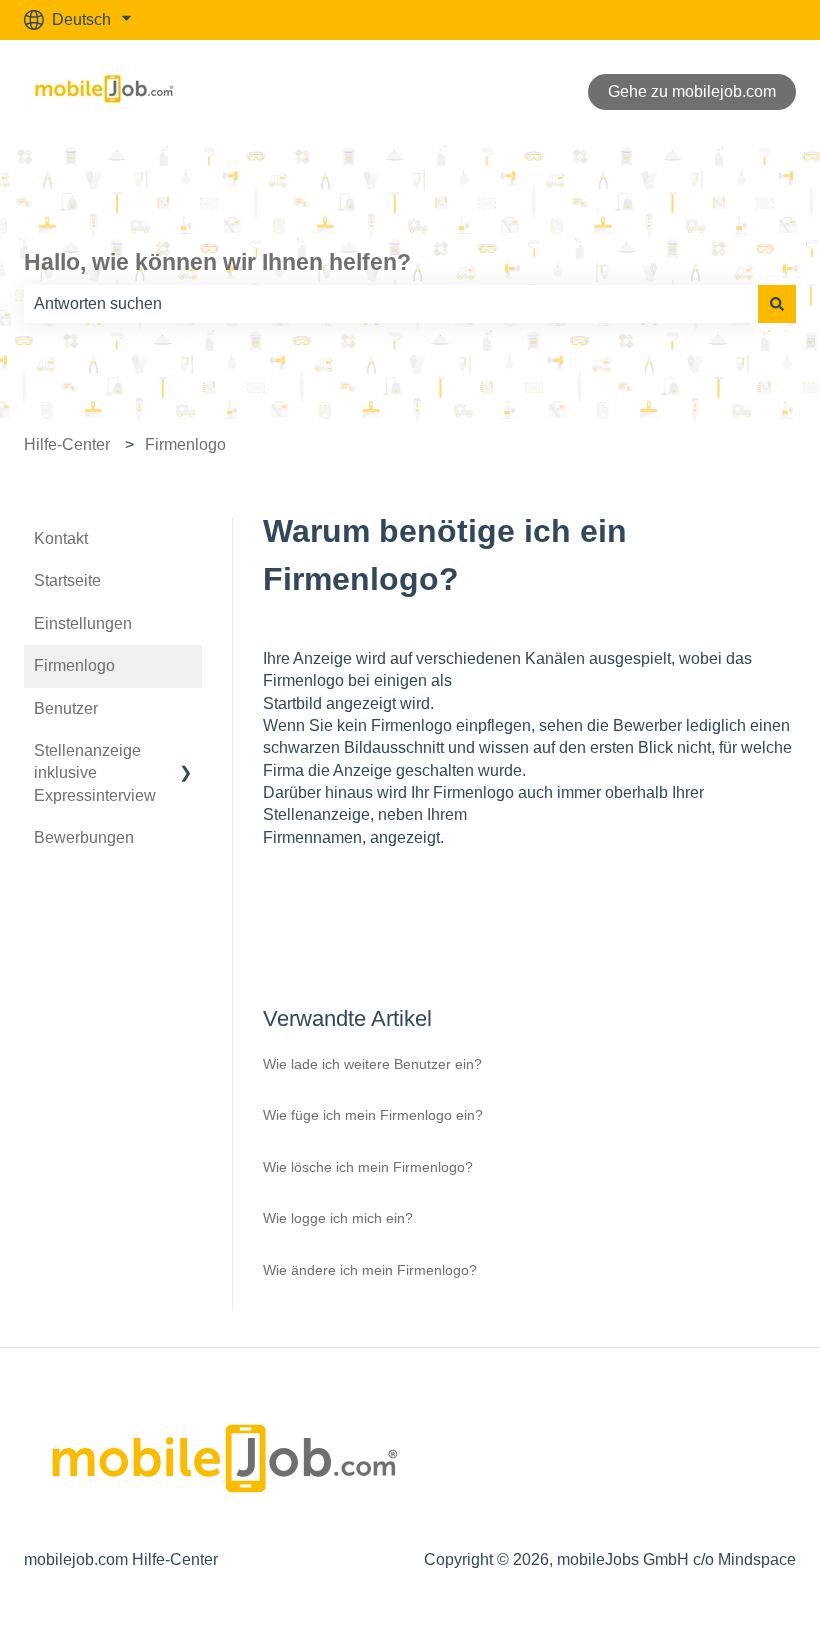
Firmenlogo (185, 444)
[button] (186, 752)
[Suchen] (777, 304)
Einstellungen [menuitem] (83, 623)
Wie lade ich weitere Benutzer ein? (372, 1064)
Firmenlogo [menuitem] (74, 665)
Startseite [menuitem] (67, 580)
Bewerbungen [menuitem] (84, 837)
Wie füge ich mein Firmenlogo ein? (373, 1115)
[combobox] (391, 304)
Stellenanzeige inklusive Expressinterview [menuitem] (95, 773)
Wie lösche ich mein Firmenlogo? (368, 1167)
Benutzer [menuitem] (66, 708)
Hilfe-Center (67, 444)
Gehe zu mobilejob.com (692, 91)
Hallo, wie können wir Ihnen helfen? (217, 262)
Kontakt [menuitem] (61, 538)
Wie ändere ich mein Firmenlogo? (370, 1270)
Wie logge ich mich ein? (338, 1218)
